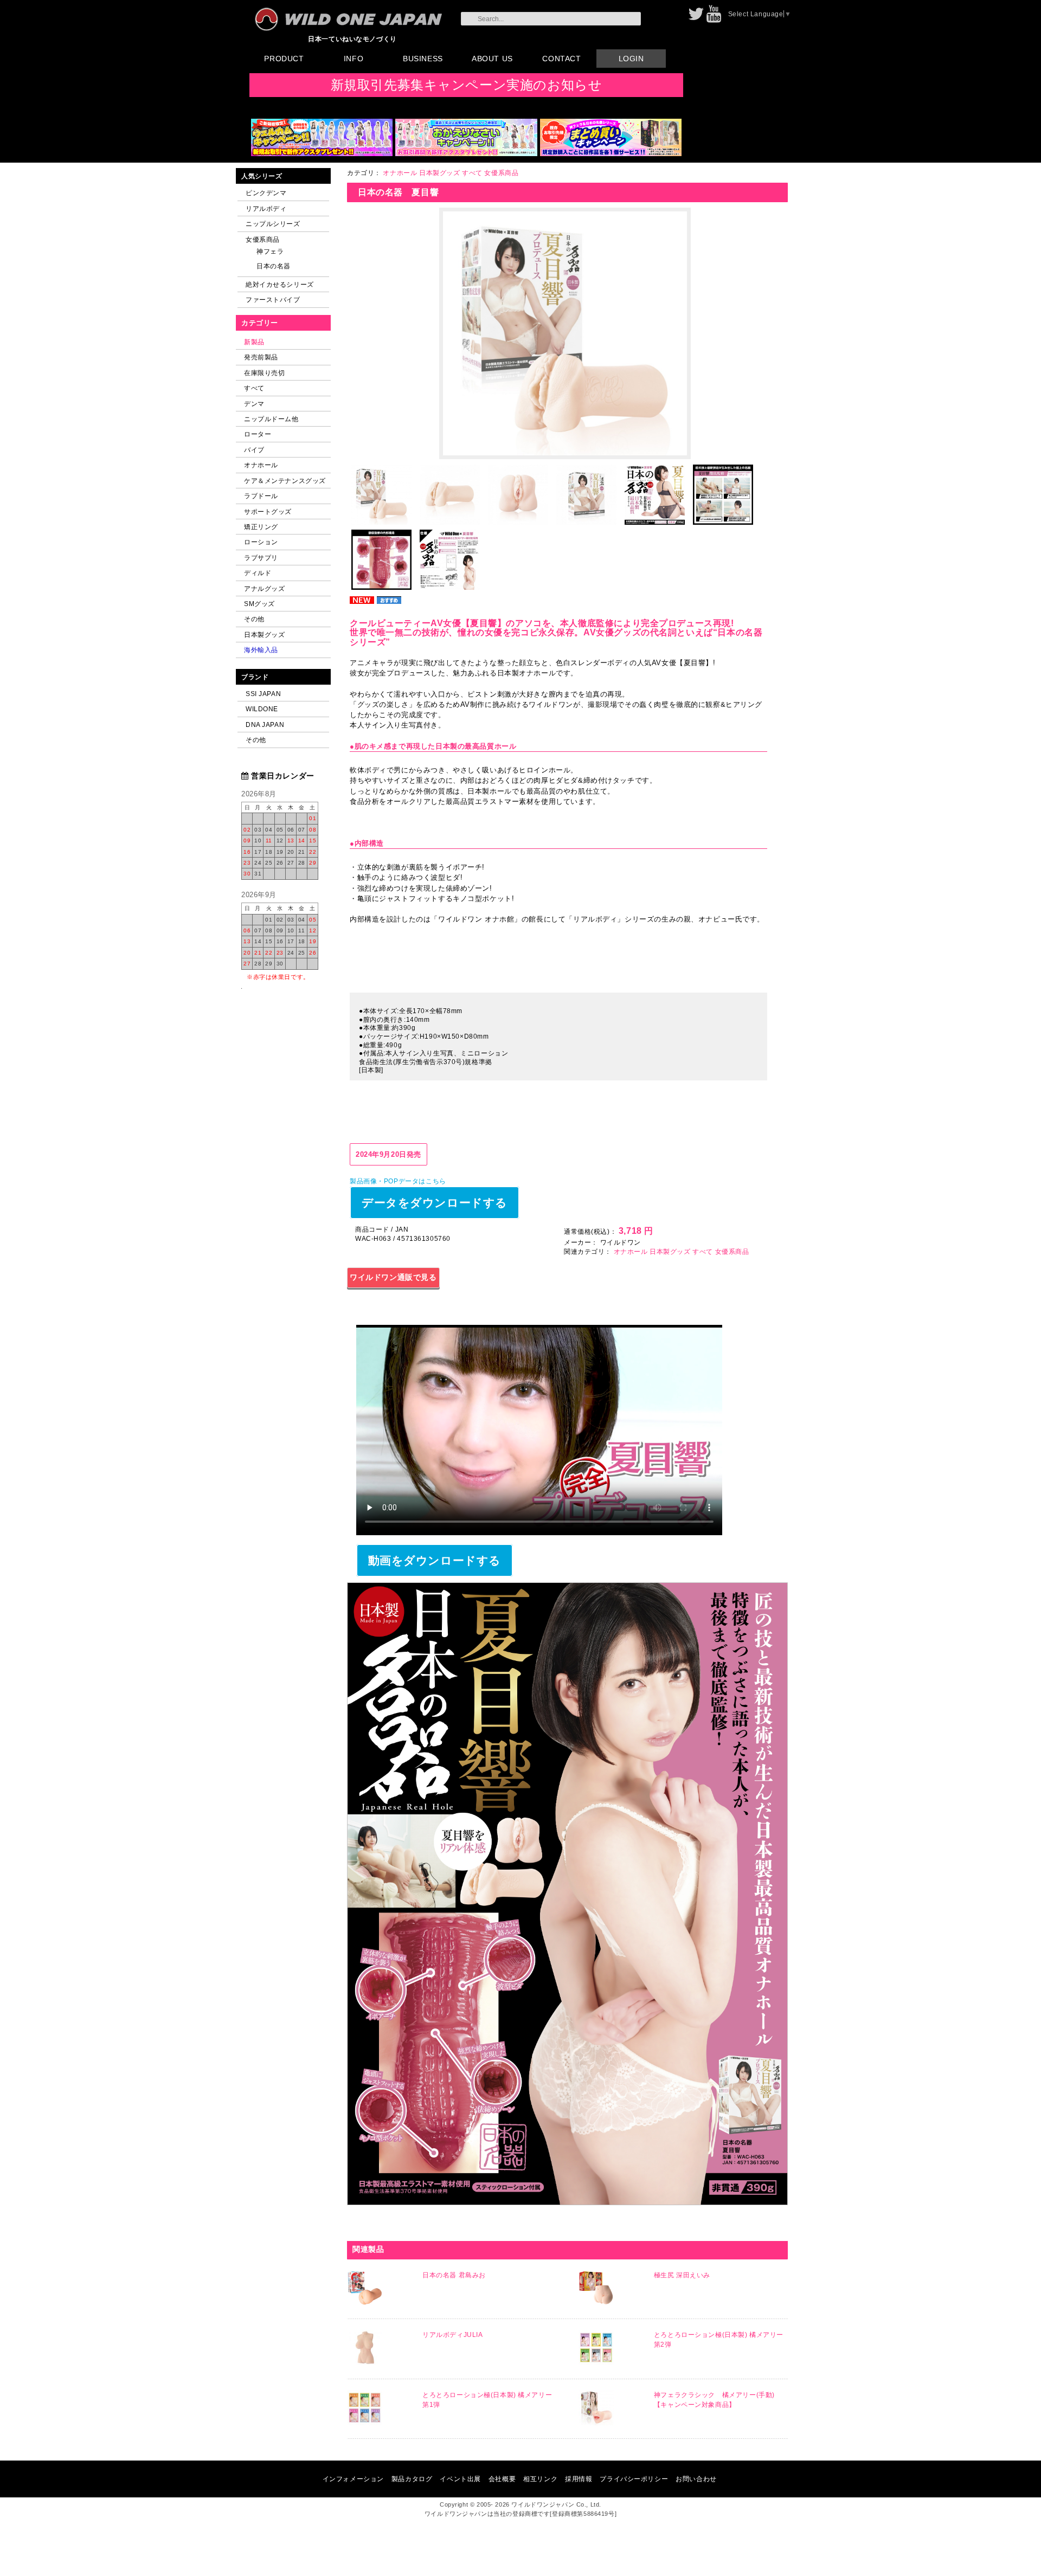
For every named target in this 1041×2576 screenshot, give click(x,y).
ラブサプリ (261, 558)
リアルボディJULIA (452, 2335)
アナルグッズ (264, 588)
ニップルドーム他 (271, 419)
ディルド (258, 573)
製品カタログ (412, 2479)
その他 (254, 619)
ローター (258, 434)
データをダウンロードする (435, 1203)
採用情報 (579, 2479)
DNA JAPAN (265, 724)
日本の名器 (274, 266)
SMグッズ (259, 604)
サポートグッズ (268, 511)
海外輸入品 (261, 650)
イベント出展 (460, 2479)
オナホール (261, 465)
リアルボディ (266, 208)
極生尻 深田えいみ (682, 2275)
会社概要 (502, 2479)
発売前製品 (261, 357)
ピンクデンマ (266, 193)
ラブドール (261, 496)
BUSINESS (423, 59)
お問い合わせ (696, 2479)
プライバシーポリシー (634, 2479)
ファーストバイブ (273, 300)
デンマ (254, 404)
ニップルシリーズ (273, 224)
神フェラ (270, 251)
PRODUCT (284, 59)
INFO (354, 59)
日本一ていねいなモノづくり (352, 39)
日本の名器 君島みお (454, 2275)
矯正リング (261, 527)
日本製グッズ (264, 635)
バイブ (254, 450)
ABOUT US (492, 59)
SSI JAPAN (263, 694)
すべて (254, 388)
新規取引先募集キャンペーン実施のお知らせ (467, 85)
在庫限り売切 (264, 373)
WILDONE (262, 709)
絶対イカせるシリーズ (280, 284)
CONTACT (561, 59)
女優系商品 (263, 239)
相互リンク (540, 2479)
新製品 (254, 342)
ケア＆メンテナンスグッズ (285, 481)
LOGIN (631, 59)
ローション (261, 542)
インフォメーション (353, 2479)
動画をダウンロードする (435, 1560)
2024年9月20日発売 (388, 1154)
